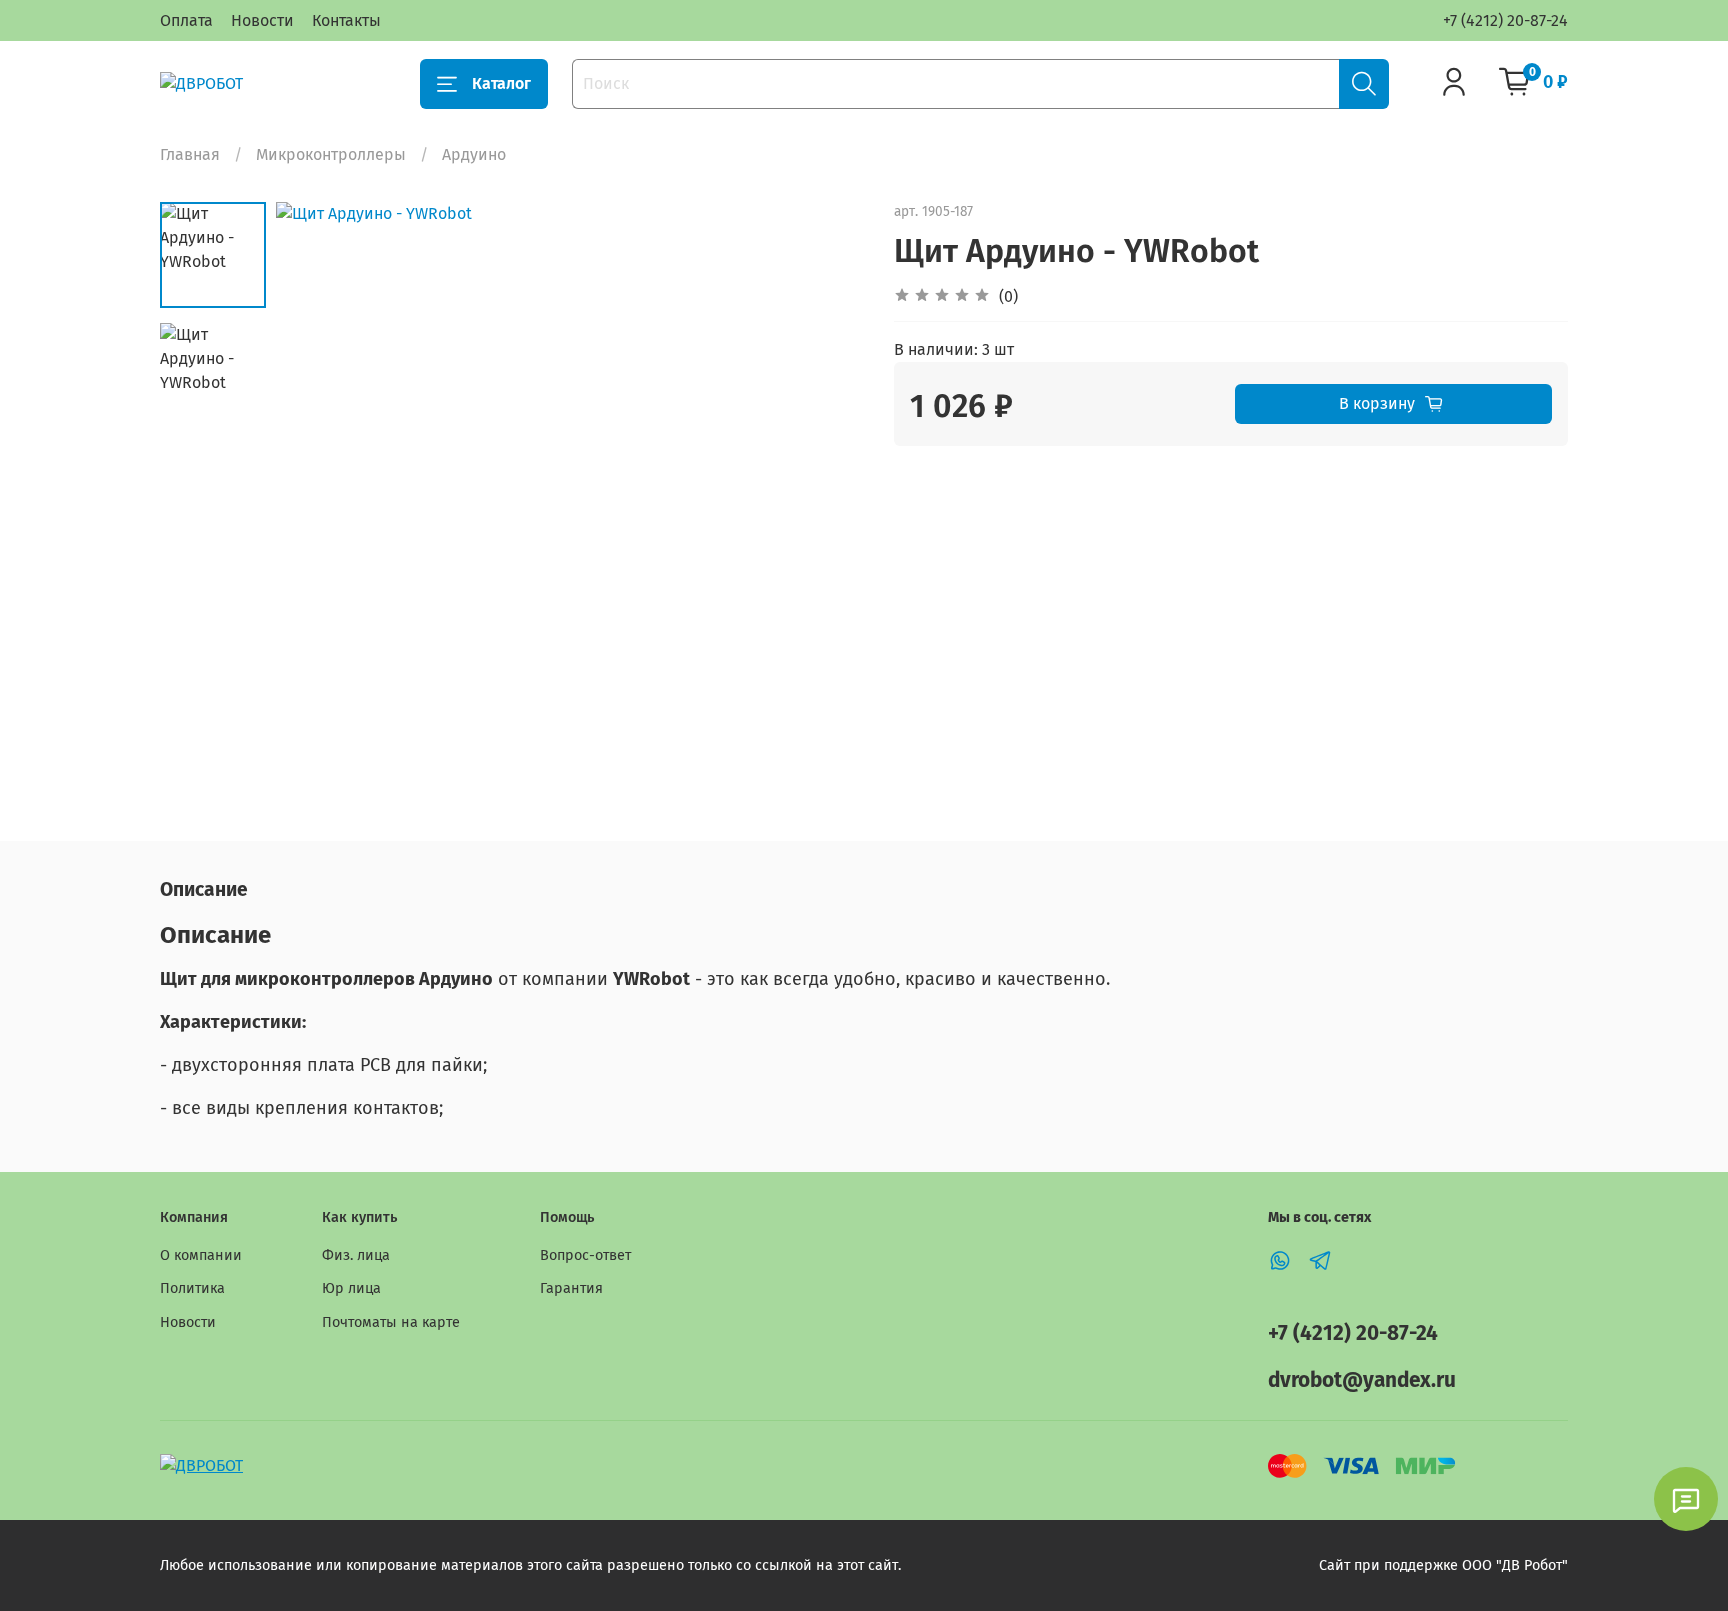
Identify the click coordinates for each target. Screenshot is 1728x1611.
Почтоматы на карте (391, 1322)
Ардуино (474, 154)
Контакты (346, 20)
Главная (190, 154)
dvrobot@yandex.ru (1362, 1380)
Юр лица (351, 1288)
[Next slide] (824, 496)
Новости (262, 20)
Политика (192, 1288)
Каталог (501, 83)
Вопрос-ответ (585, 1255)
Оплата (186, 20)
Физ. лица (356, 1255)
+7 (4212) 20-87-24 (1505, 20)
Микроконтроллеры (331, 154)
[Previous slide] (316, 496)
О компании (201, 1255)
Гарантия (571, 1288)
